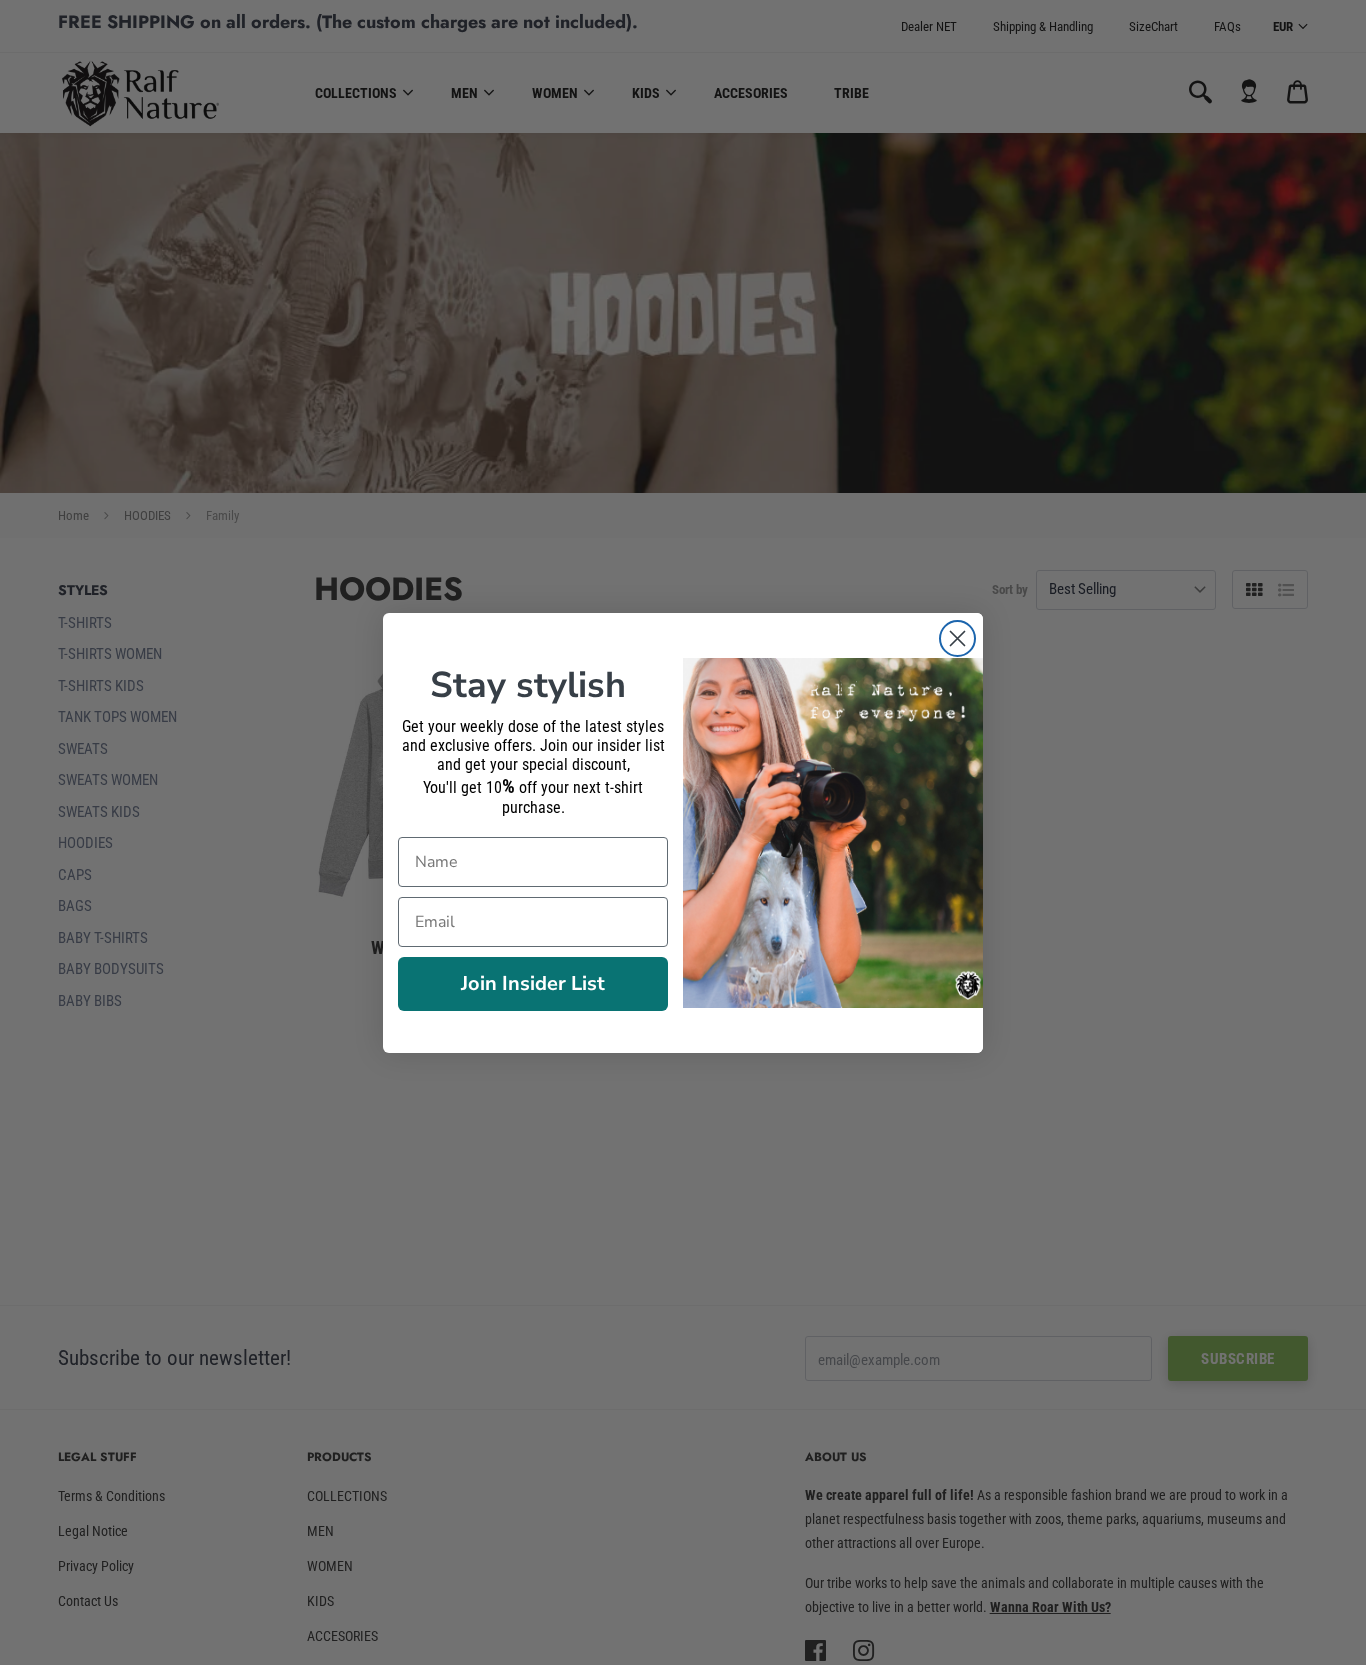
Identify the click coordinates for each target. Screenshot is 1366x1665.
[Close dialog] (957, 638)
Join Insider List (533, 983)
